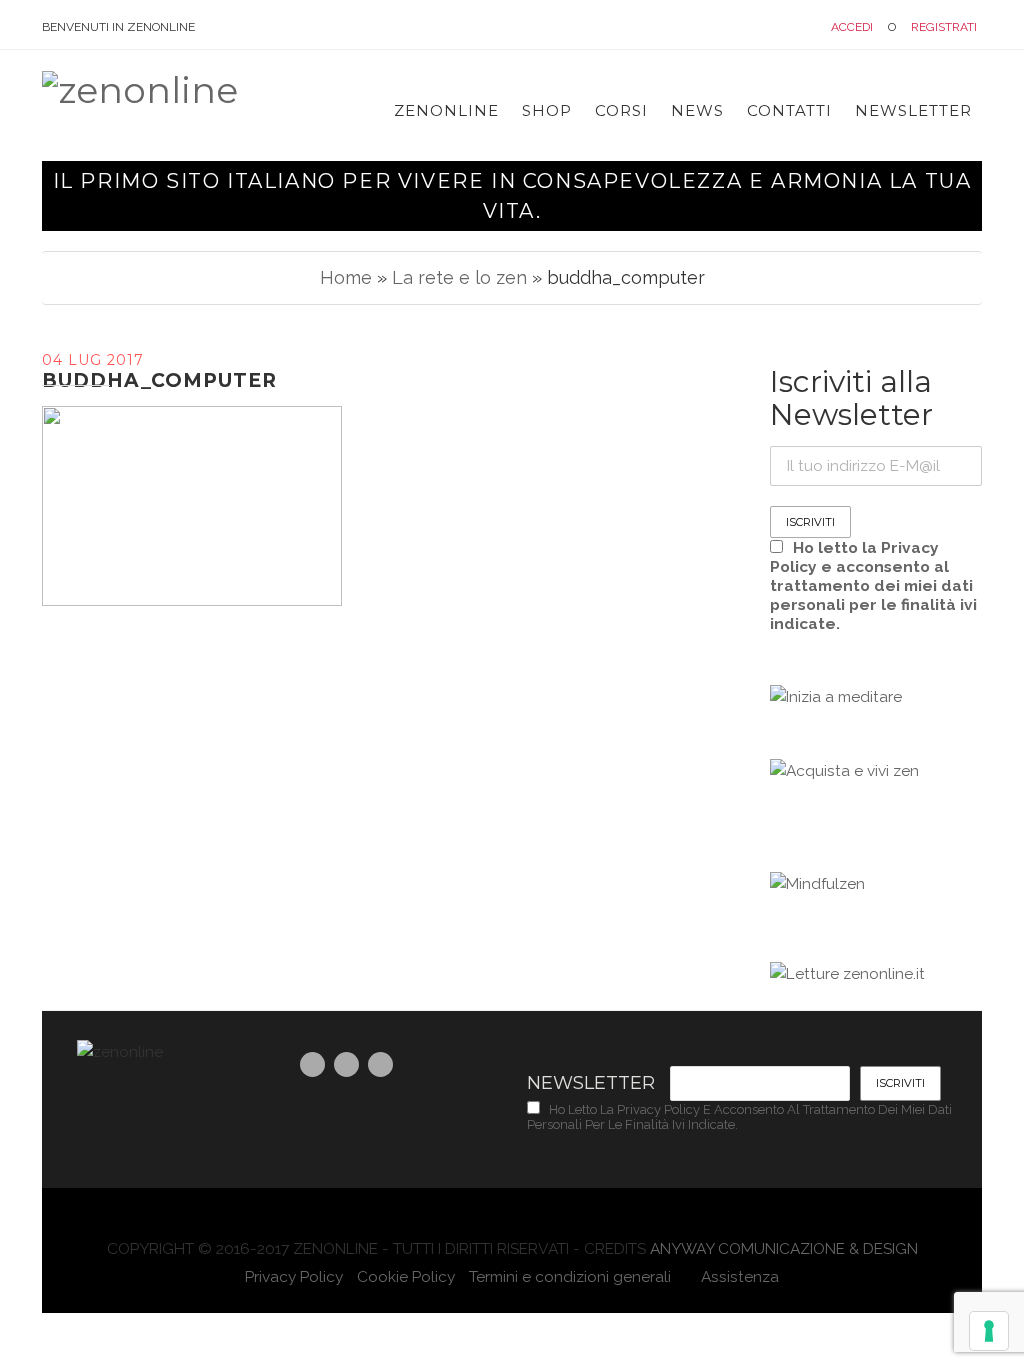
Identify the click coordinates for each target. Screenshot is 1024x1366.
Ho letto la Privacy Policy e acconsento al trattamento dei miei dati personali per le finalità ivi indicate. (873, 585)
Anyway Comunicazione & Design (784, 1248)
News (697, 110)
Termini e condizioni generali (570, 1276)
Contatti (789, 110)
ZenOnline (446, 110)
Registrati (944, 27)
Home (346, 277)
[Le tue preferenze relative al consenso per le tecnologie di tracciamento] (989, 1331)
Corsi (621, 110)
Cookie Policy (406, 1276)
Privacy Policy (294, 1276)
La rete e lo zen (459, 277)
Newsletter (913, 110)
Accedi (852, 27)
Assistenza (738, 1276)
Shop (547, 110)
